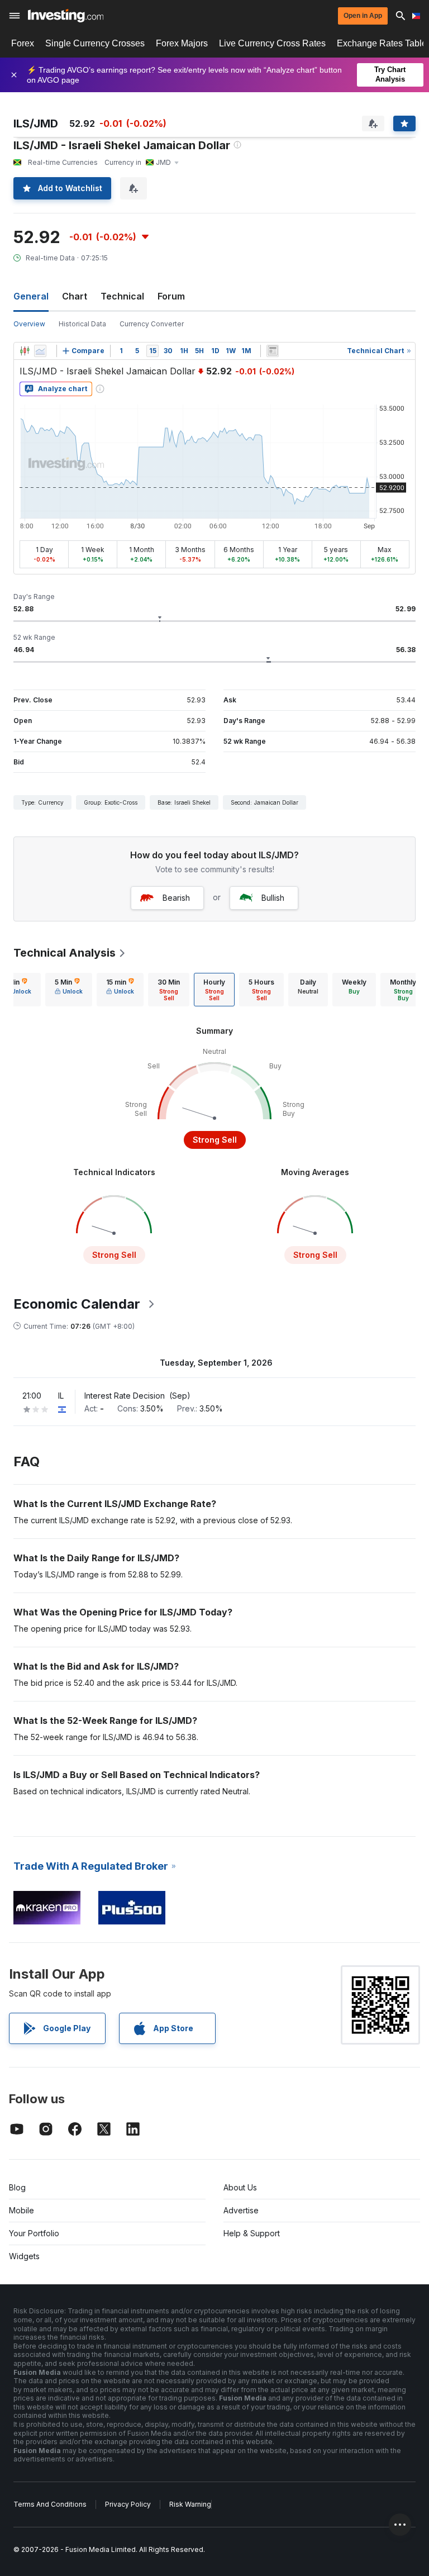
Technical (122, 296)
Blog (17, 2187)
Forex (23, 43)
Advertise (241, 2210)
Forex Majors (182, 43)
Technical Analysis (65, 953)
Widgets (24, 2256)
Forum (171, 296)
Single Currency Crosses (95, 43)
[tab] (69, 990)
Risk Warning (190, 2504)
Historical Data (82, 324)
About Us (240, 2187)
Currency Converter (152, 324)
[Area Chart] (40, 351)
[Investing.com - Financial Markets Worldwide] (66, 16)
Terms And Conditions (50, 2504)
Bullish (273, 898)
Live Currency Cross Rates (272, 43)
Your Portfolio (34, 2233)
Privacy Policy (128, 2504)
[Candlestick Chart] (25, 351)
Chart (75, 296)
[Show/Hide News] (273, 351)
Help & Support (252, 2233)
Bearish (176, 898)
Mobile (22, 2210)
